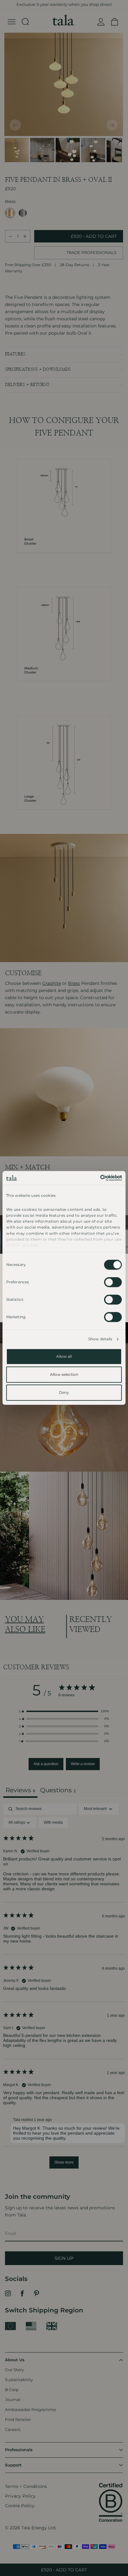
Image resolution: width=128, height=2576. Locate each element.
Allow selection (64, 1375)
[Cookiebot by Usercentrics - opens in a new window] (95, 1178)
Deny (64, 1393)
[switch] (113, 1282)
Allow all (64, 1357)
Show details (100, 1339)
